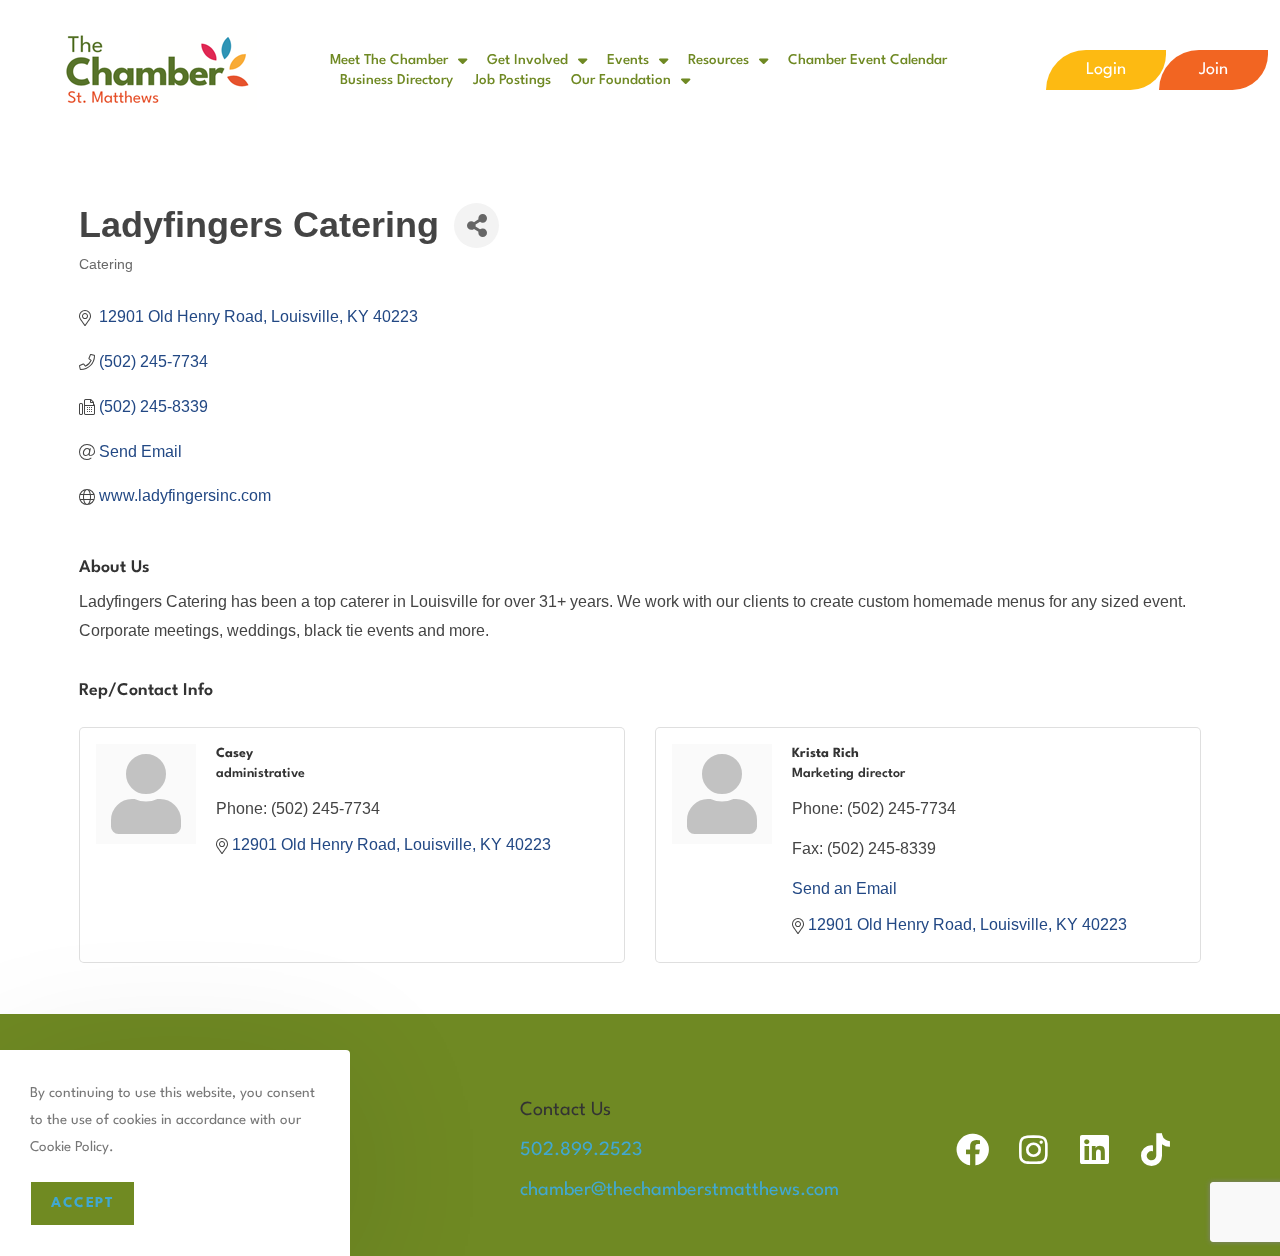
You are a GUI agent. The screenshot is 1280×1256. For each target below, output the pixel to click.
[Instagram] (1033, 1149)
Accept (82, 1203)
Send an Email (844, 888)
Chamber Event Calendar (867, 60)
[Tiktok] (1155, 1149)
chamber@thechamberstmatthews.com (679, 1190)
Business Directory (396, 80)
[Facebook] (972, 1149)
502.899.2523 (581, 1150)
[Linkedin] (1094, 1149)
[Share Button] (476, 225)
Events (628, 60)
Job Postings (512, 80)
